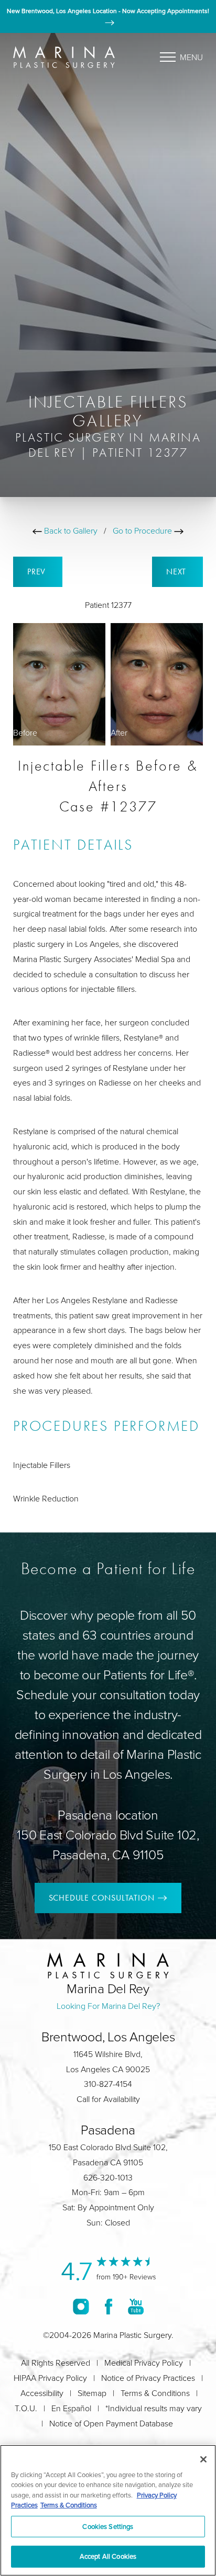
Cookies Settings (108, 2526)
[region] (108, 2510)
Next (177, 572)
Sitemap (92, 2393)
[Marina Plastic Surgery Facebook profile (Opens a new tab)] (109, 2306)
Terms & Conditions (155, 2393)
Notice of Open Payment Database (111, 2423)
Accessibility (42, 2393)
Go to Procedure (143, 530)
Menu (191, 57)
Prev (38, 572)
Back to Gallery (70, 530)
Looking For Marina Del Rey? (108, 2006)
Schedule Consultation (102, 1898)
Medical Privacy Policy (144, 2363)
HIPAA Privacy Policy (50, 2378)
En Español (71, 2408)
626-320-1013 (108, 2177)
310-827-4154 (108, 2084)
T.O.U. (26, 2408)
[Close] (203, 2459)
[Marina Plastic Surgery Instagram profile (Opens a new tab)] (81, 2306)
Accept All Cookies (108, 2556)
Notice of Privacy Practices (148, 2378)
